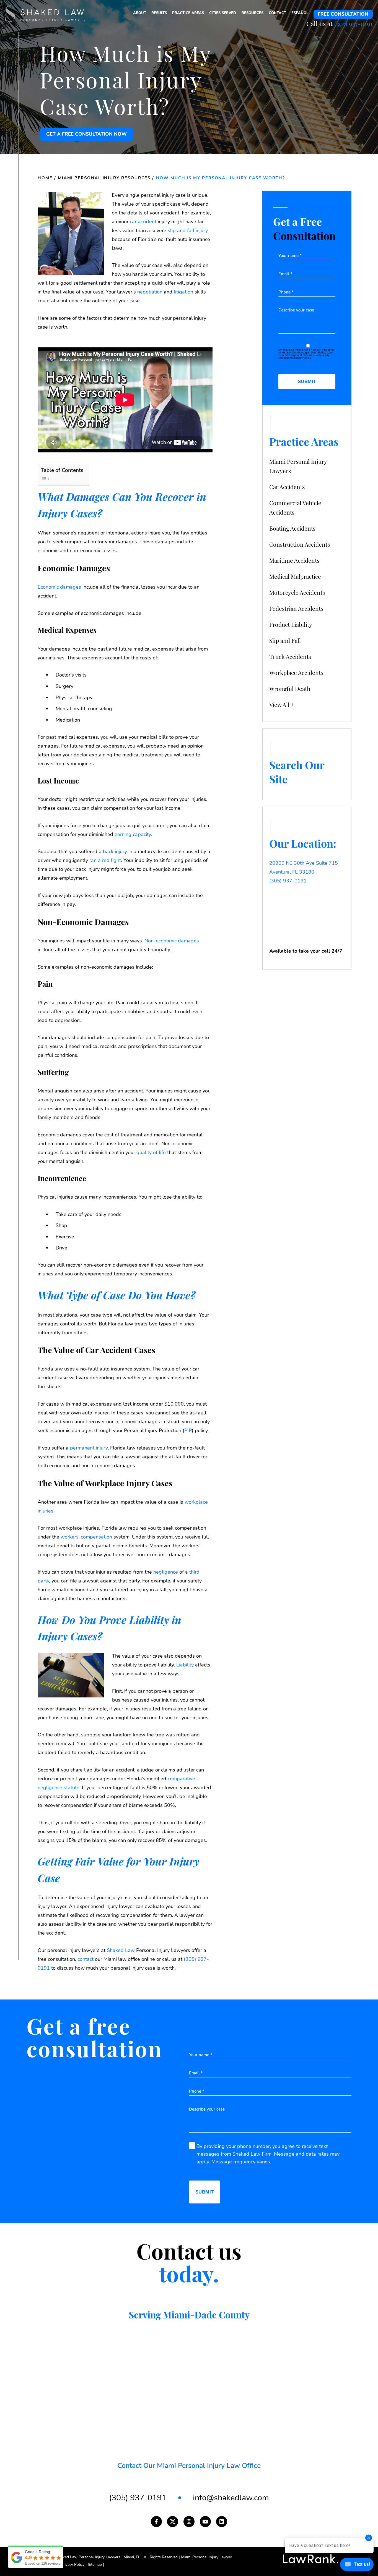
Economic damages (59, 587)
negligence (166, 1572)
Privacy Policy (74, 2565)
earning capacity (133, 834)
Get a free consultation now (86, 134)
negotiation (150, 292)
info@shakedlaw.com (231, 2498)
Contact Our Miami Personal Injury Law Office (189, 2466)
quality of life (151, 1152)
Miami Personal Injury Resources (104, 178)
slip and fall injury (188, 230)
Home (45, 178)
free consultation (343, 14)
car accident (143, 222)
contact (86, 1959)
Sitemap (96, 2565)
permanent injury (89, 1448)
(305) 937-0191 (354, 24)
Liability (185, 1665)
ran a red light (105, 860)
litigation (183, 292)
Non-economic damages (172, 941)
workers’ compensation (86, 1537)
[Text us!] (357, 2565)
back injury (115, 851)
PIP (188, 1430)
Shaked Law (121, 1950)
